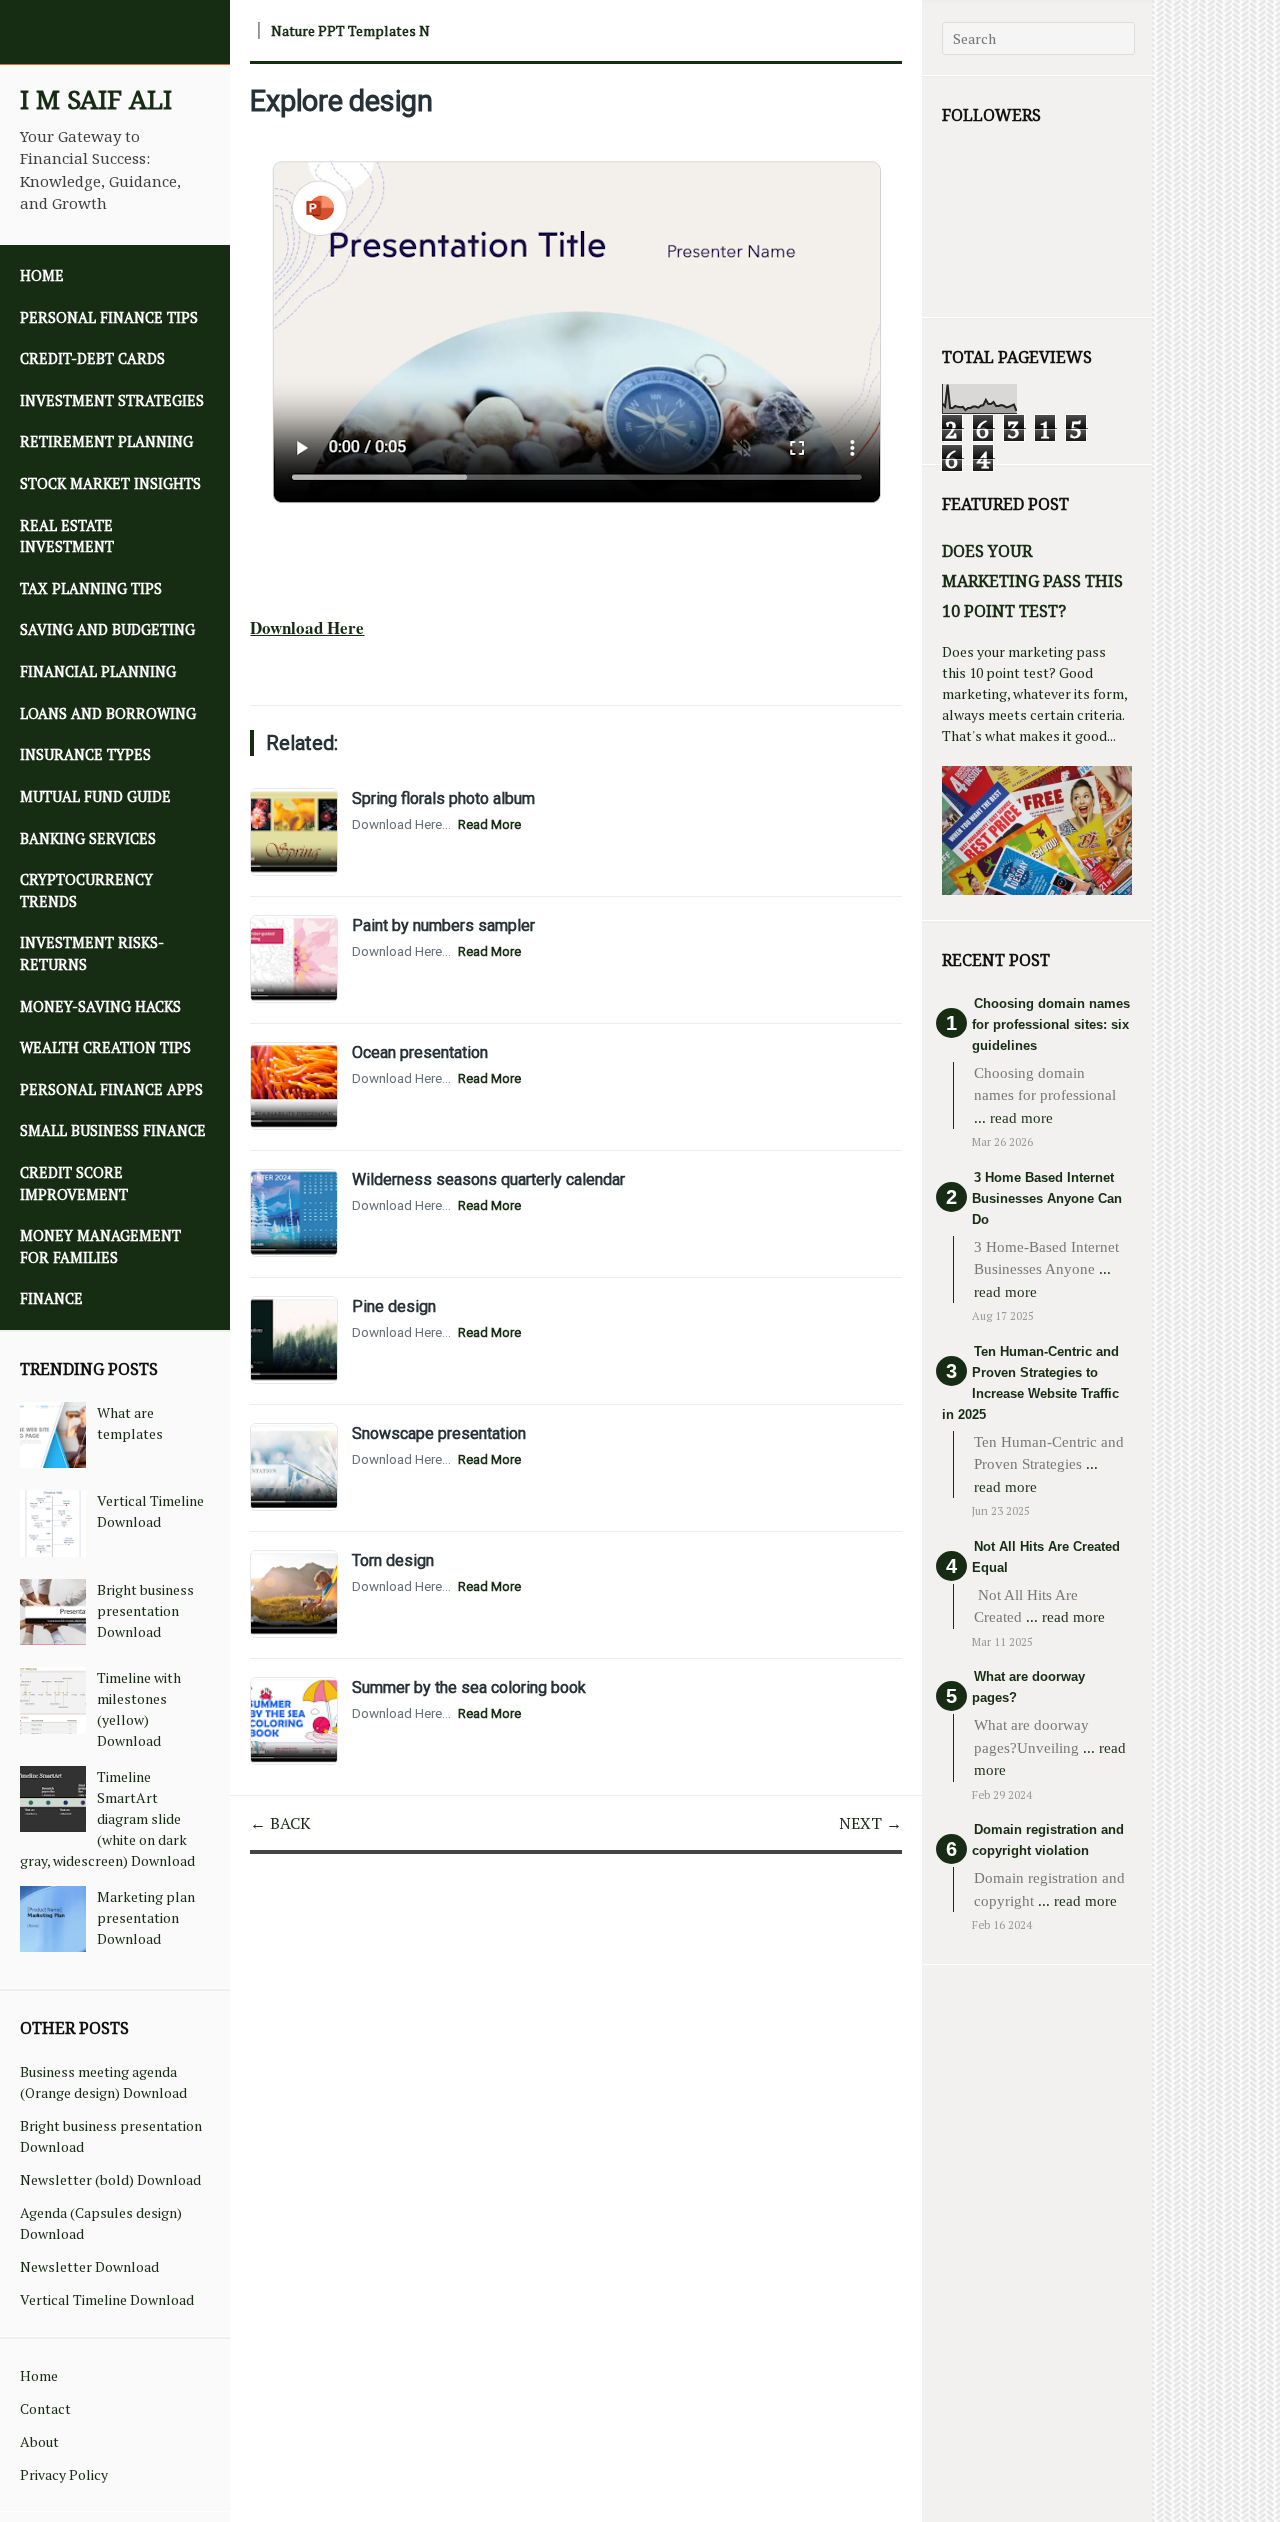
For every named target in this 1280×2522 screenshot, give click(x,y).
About (39, 2441)
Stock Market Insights (110, 483)
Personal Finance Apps (111, 1089)
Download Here (307, 627)
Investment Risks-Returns (92, 953)
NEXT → (870, 1823)
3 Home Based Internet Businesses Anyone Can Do (1047, 1198)
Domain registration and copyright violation (1048, 1840)
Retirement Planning (106, 441)
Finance (51, 1298)
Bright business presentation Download (145, 1610)
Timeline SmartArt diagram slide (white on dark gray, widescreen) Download (107, 1818)
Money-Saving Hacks (100, 1006)
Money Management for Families (100, 1246)
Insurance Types (85, 754)
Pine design (394, 1306)
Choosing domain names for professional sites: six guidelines (1051, 1024)
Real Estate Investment (67, 536)
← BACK (280, 1823)
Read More (489, 824)
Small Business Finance (113, 1130)
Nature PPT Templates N (350, 30)
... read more (1013, 1118)
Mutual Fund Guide (95, 796)
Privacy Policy (64, 2474)
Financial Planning (98, 671)
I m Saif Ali (96, 99)
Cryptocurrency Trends (86, 890)
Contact (45, 2408)
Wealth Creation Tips (105, 1047)
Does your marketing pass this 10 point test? (1032, 581)
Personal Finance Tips (109, 317)
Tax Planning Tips (91, 588)
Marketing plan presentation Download (146, 1917)
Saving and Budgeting (107, 629)
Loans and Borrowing (108, 713)
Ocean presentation (420, 1052)
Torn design (393, 1560)
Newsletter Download (89, 2266)
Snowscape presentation (439, 1433)
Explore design (341, 101)
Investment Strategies (112, 400)
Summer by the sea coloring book (469, 1687)
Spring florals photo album (443, 798)
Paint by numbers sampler (443, 925)
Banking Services (88, 838)
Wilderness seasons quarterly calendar (488, 1179)
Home (42, 275)
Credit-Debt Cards (92, 358)
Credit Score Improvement (74, 1183)
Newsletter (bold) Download (110, 2179)
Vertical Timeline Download (107, 2299)
